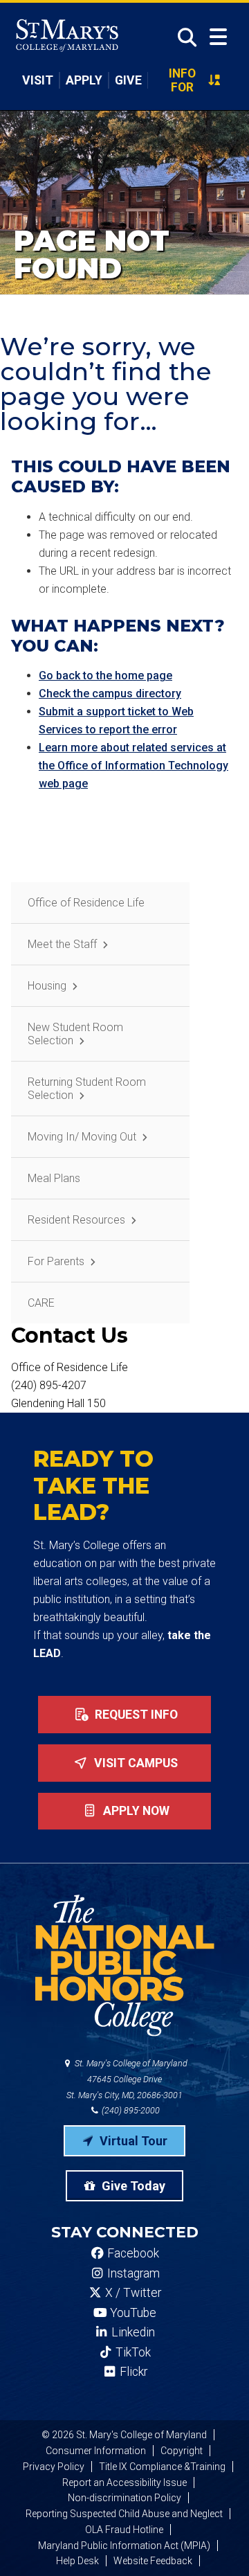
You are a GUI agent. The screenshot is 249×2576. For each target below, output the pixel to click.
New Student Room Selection (75, 1034)
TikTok (132, 2352)
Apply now (135, 1811)
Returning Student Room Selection (87, 1089)
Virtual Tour (132, 2141)
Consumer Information (96, 2451)
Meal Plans (54, 1178)
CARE (41, 1303)
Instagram (132, 2273)
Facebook (132, 2253)
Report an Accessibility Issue (124, 2483)
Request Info (135, 1715)
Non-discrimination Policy (124, 2498)
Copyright (182, 2451)
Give (128, 80)
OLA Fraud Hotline (124, 2530)
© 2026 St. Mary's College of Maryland (124, 2435)
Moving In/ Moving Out (82, 1137)
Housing (47, 986)
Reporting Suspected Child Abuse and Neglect (124, 2514)
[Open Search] (183, 37)
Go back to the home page (105, 676)
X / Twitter (132, 2293)
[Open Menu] (218, 37)
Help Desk (77, 2561)
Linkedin (132, 2332)
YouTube (132, 2313)
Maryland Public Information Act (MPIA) (124, 2546)
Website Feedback (153, 2561)
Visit (38, 80)
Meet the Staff (62, 944)
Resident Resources (76, 1220)
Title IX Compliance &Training (162, 2467)
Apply (84, 80)
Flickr (132, 2372)
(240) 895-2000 (130, 2110)
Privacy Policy (54, 2467)
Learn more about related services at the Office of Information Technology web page (133, 766)
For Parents (56, 1261)
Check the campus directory (110, 694)
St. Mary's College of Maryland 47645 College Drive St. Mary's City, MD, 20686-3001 (127, 2079)
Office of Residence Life (86, 903)
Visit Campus (135, 1763)
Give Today (132, 2186)
